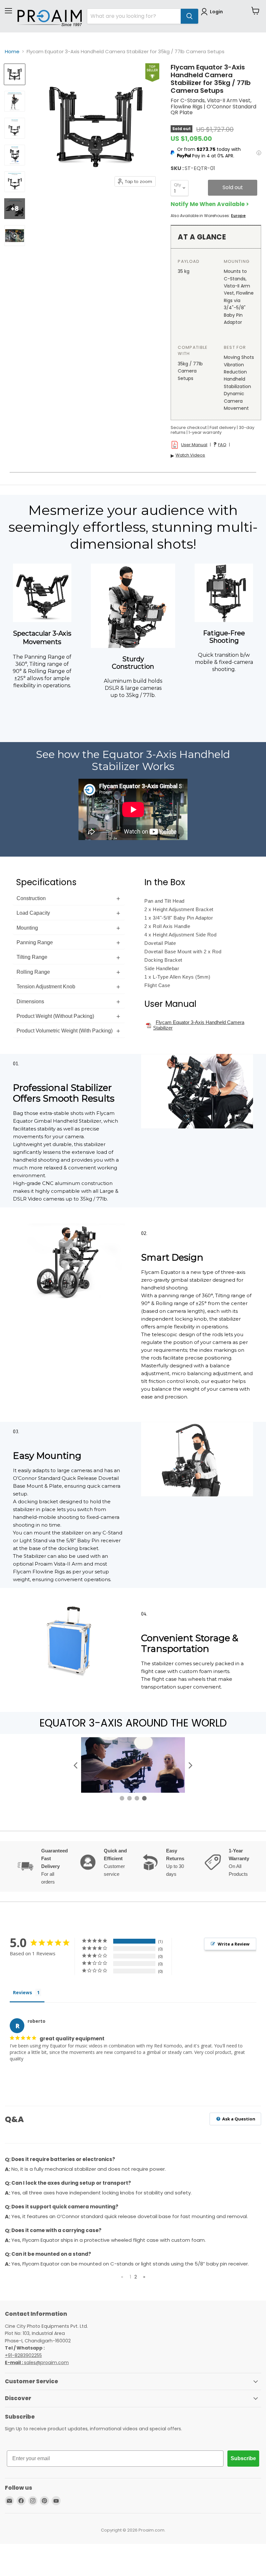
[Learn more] (259, 153)
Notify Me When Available (208, 204)
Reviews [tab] (23, 1992)
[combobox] (134, 16)
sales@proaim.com (46, 2362)
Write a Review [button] (234, 1944)
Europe (238, 216)
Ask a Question (238, 2119)
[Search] (189, 16)
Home (12, 51)
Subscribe (243, 2458)
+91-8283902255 (23, 2355)
